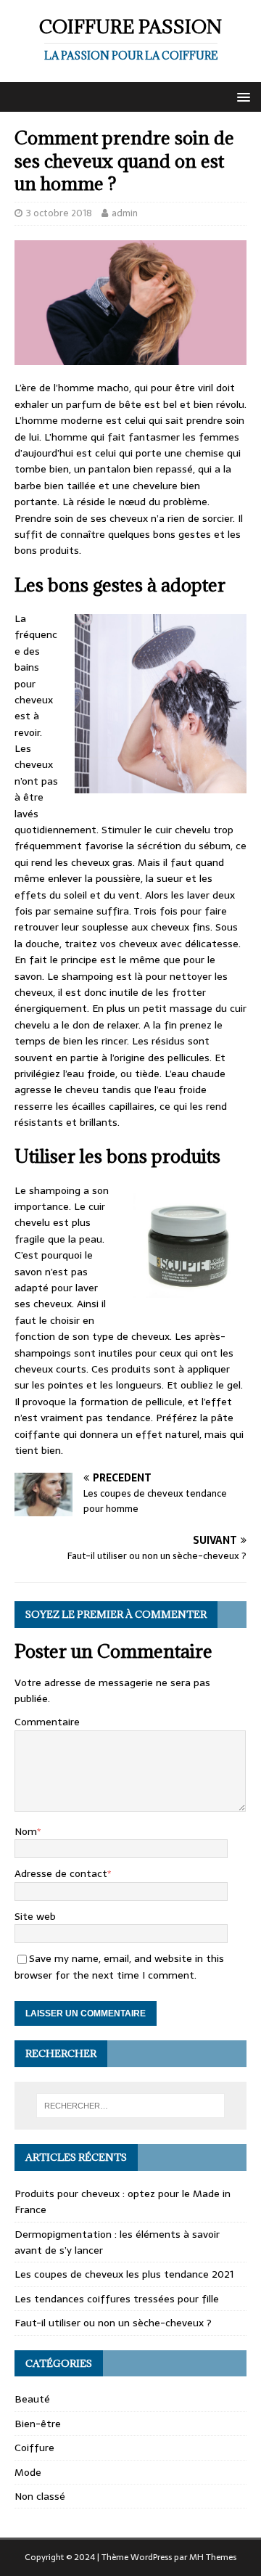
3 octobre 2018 (59, 213)
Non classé (40, 2496)
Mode (28, 2472)
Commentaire (47, 1722)
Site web (35, 1916)
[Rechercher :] (130, 2106)
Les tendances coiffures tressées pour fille (117, 2299)
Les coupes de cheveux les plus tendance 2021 (124, 2274)
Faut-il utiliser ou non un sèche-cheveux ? (113, 2323)
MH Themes (213, 2557)
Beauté (32, 2399)
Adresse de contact (61, 1873)
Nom (26, 1831)
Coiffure (34, 2448)
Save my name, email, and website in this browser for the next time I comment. (119, 1966)
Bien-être (38, 2424)
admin (125, 213)
